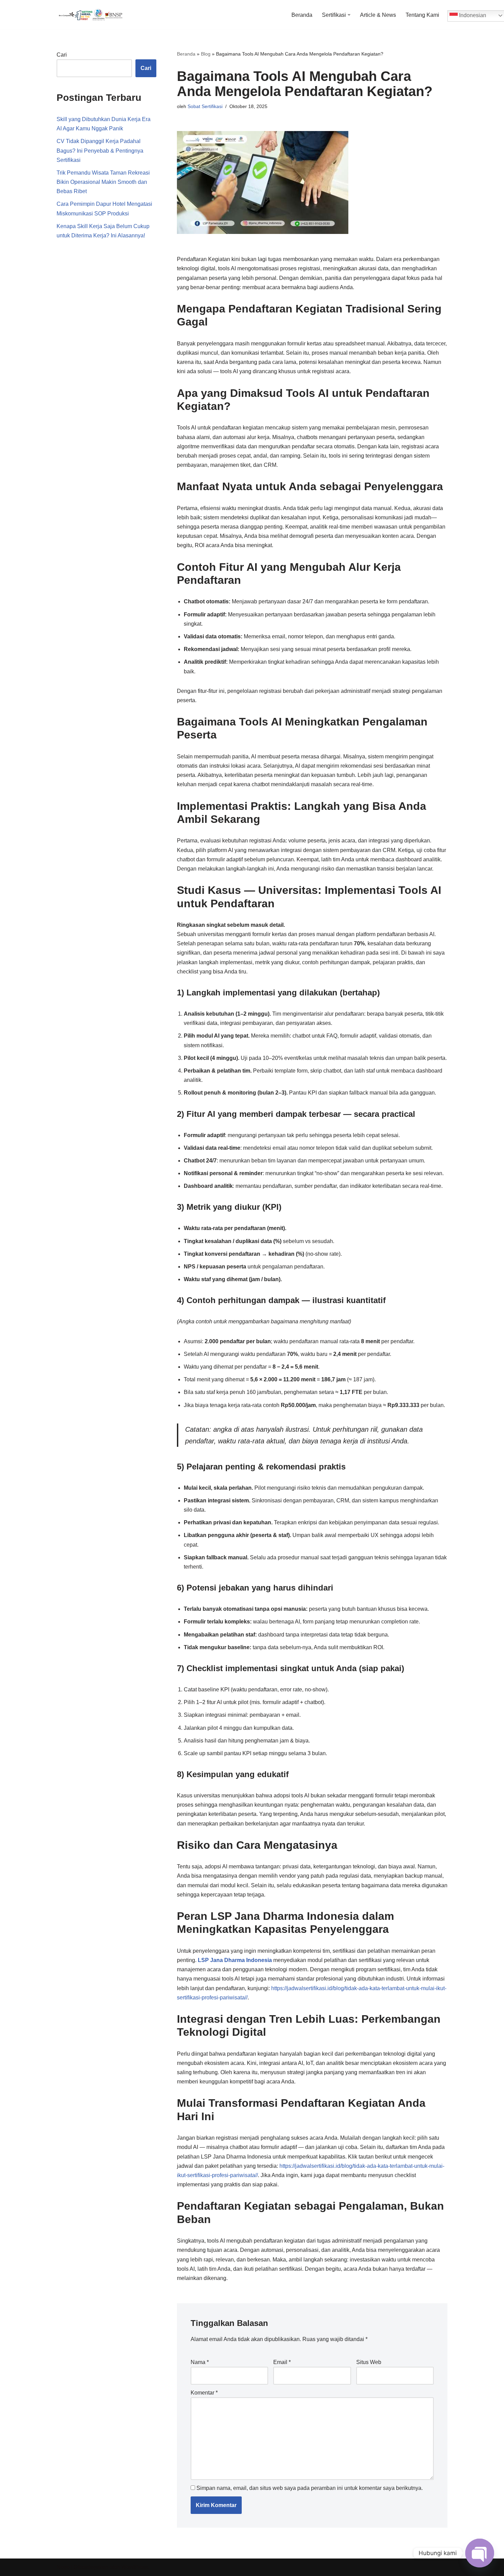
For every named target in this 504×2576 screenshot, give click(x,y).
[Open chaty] (480, 2553)
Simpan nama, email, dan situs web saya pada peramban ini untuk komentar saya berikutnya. (310, 2488)
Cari (62, 55)
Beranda (302, 15)
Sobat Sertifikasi (205, 106)
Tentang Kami (422, 15)
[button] (349, 15)
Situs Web (369, 2362)
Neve (63, 2567)
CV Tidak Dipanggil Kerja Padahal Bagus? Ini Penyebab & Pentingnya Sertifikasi (100, 150)
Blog (206, 54)
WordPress (135, 2567)
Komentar (204, 2393)
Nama (200, 2362)
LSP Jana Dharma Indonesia (235, 1960)
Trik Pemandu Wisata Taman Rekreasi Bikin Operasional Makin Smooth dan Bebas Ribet (103, 182)
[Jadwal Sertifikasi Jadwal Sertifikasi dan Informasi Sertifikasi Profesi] (91, 15)
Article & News (378, 15)
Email (282, 2362)
